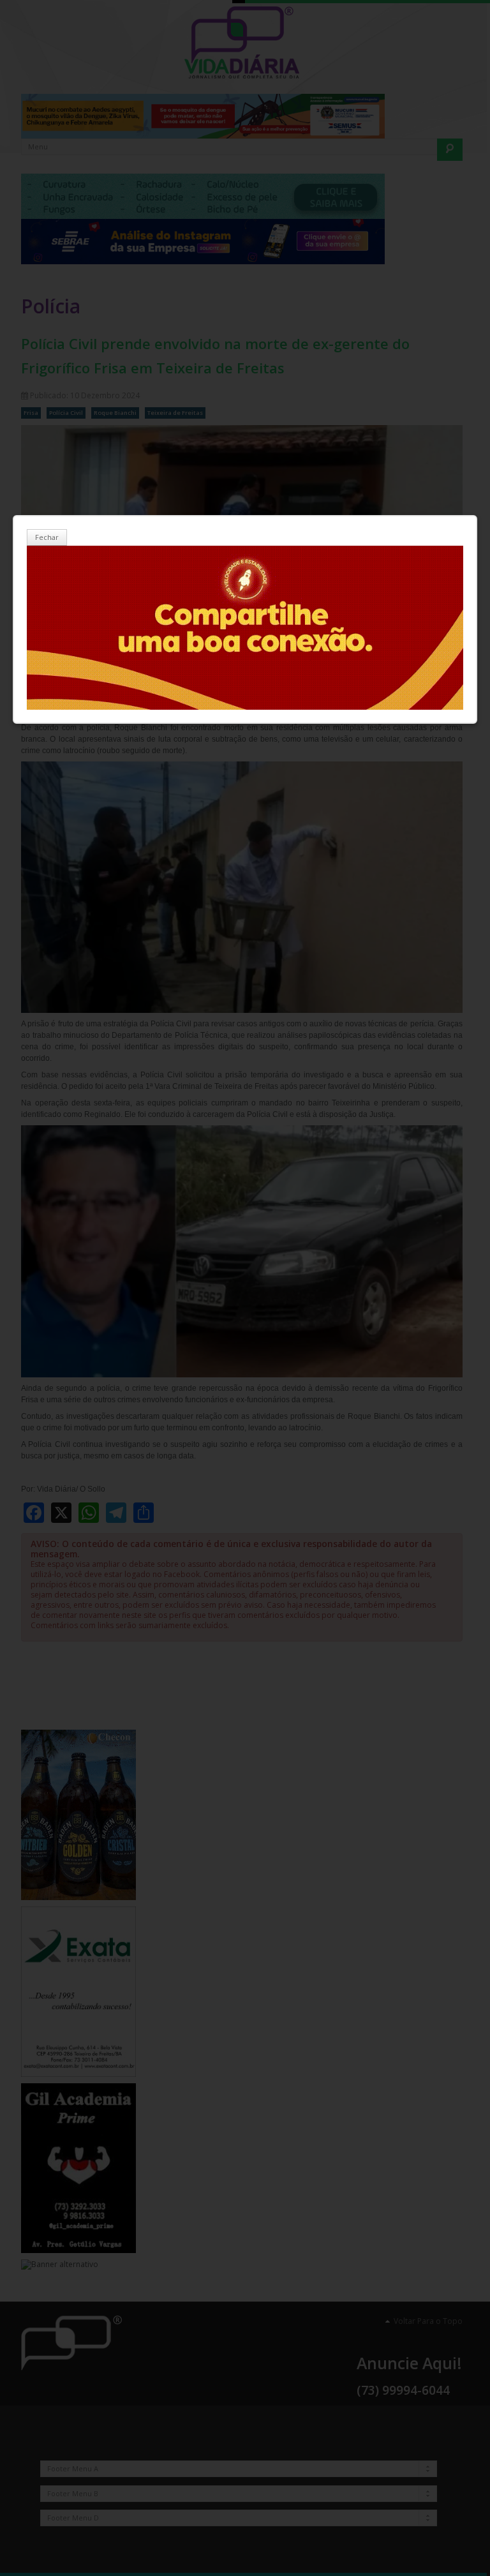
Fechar (47, 537)
